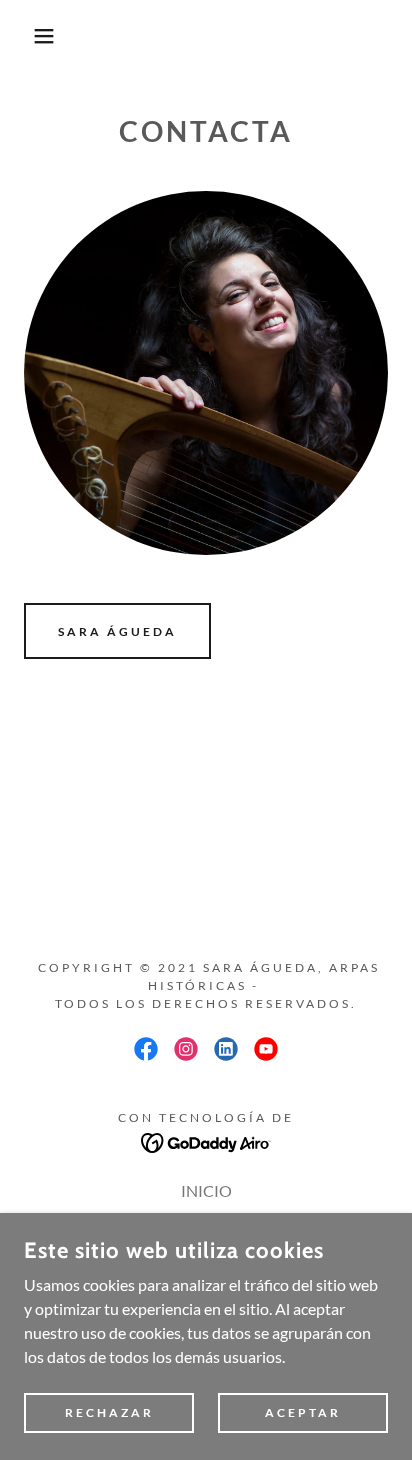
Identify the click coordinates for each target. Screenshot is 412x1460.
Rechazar (109, 1412)
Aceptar (303, 1412)
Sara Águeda (117, 631)
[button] (31, 36)
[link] (146, 1049)
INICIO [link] (206, 1190)
